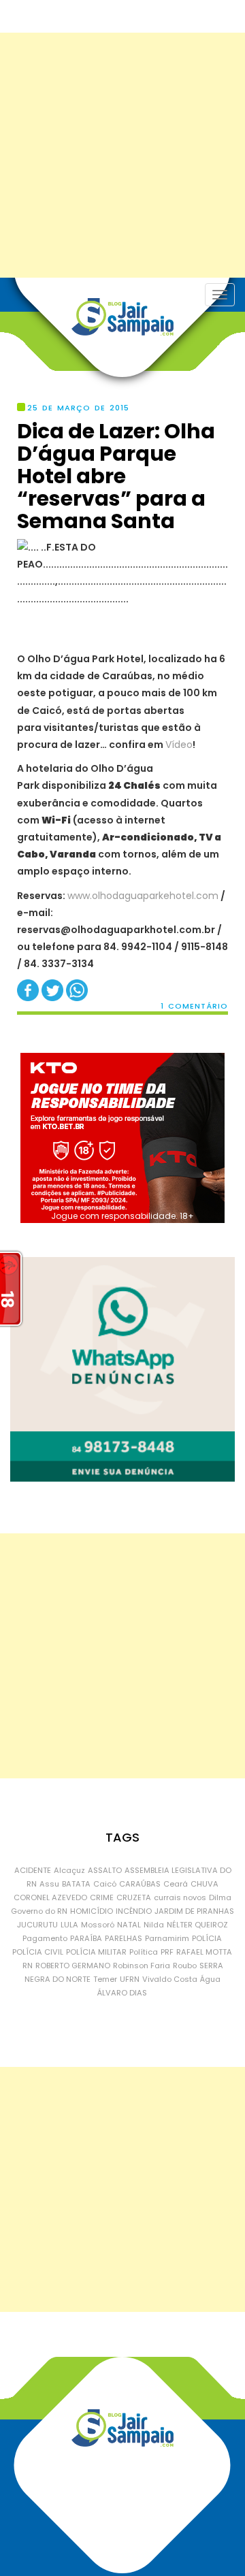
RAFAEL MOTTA (204, 1952)
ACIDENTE (33, 1870)
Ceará (176, 1884)
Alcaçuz (69, 1870)
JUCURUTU (37, 1925)
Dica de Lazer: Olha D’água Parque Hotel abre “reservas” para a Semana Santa (116, 476)
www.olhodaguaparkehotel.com (143, 896)
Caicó (105, 1884)
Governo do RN (39, 1911)
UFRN (130, 1979)
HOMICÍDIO (92, 1911)
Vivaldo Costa (170, 1979)
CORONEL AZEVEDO (50, 1897)
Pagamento (45, 1938)
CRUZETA (134, 1897)
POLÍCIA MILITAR (96, 1952)
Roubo (185, 1966)
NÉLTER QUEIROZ (197, 1925)
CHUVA (205, 1884)
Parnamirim (167, 1938)
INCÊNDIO (134, 1911)
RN (28, 1966)
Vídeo (179, 745)
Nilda (154, 1925)
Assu (49, 1884)
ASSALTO (105, 1870)
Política (144, 1952)
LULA (69, 1925)
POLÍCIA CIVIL (38, 1952)
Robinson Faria (142, 1966)
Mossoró (98, 1925)
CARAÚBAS (140, 1884)
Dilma (220, 1897)
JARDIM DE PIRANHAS (194, 1911)
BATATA (76, 1884)
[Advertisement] (122, 155)
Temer (105, 1979)
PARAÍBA (86, 1938)
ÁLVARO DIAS (122, 1993)
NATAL (129, 1925)
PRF (167, 1952)
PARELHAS (124, 1938)
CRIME (102, 1897)
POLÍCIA (207, 1938)
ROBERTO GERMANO (73, 1966)
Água (210, 1979)
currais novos (180, 1897)
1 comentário (194, 1006)
